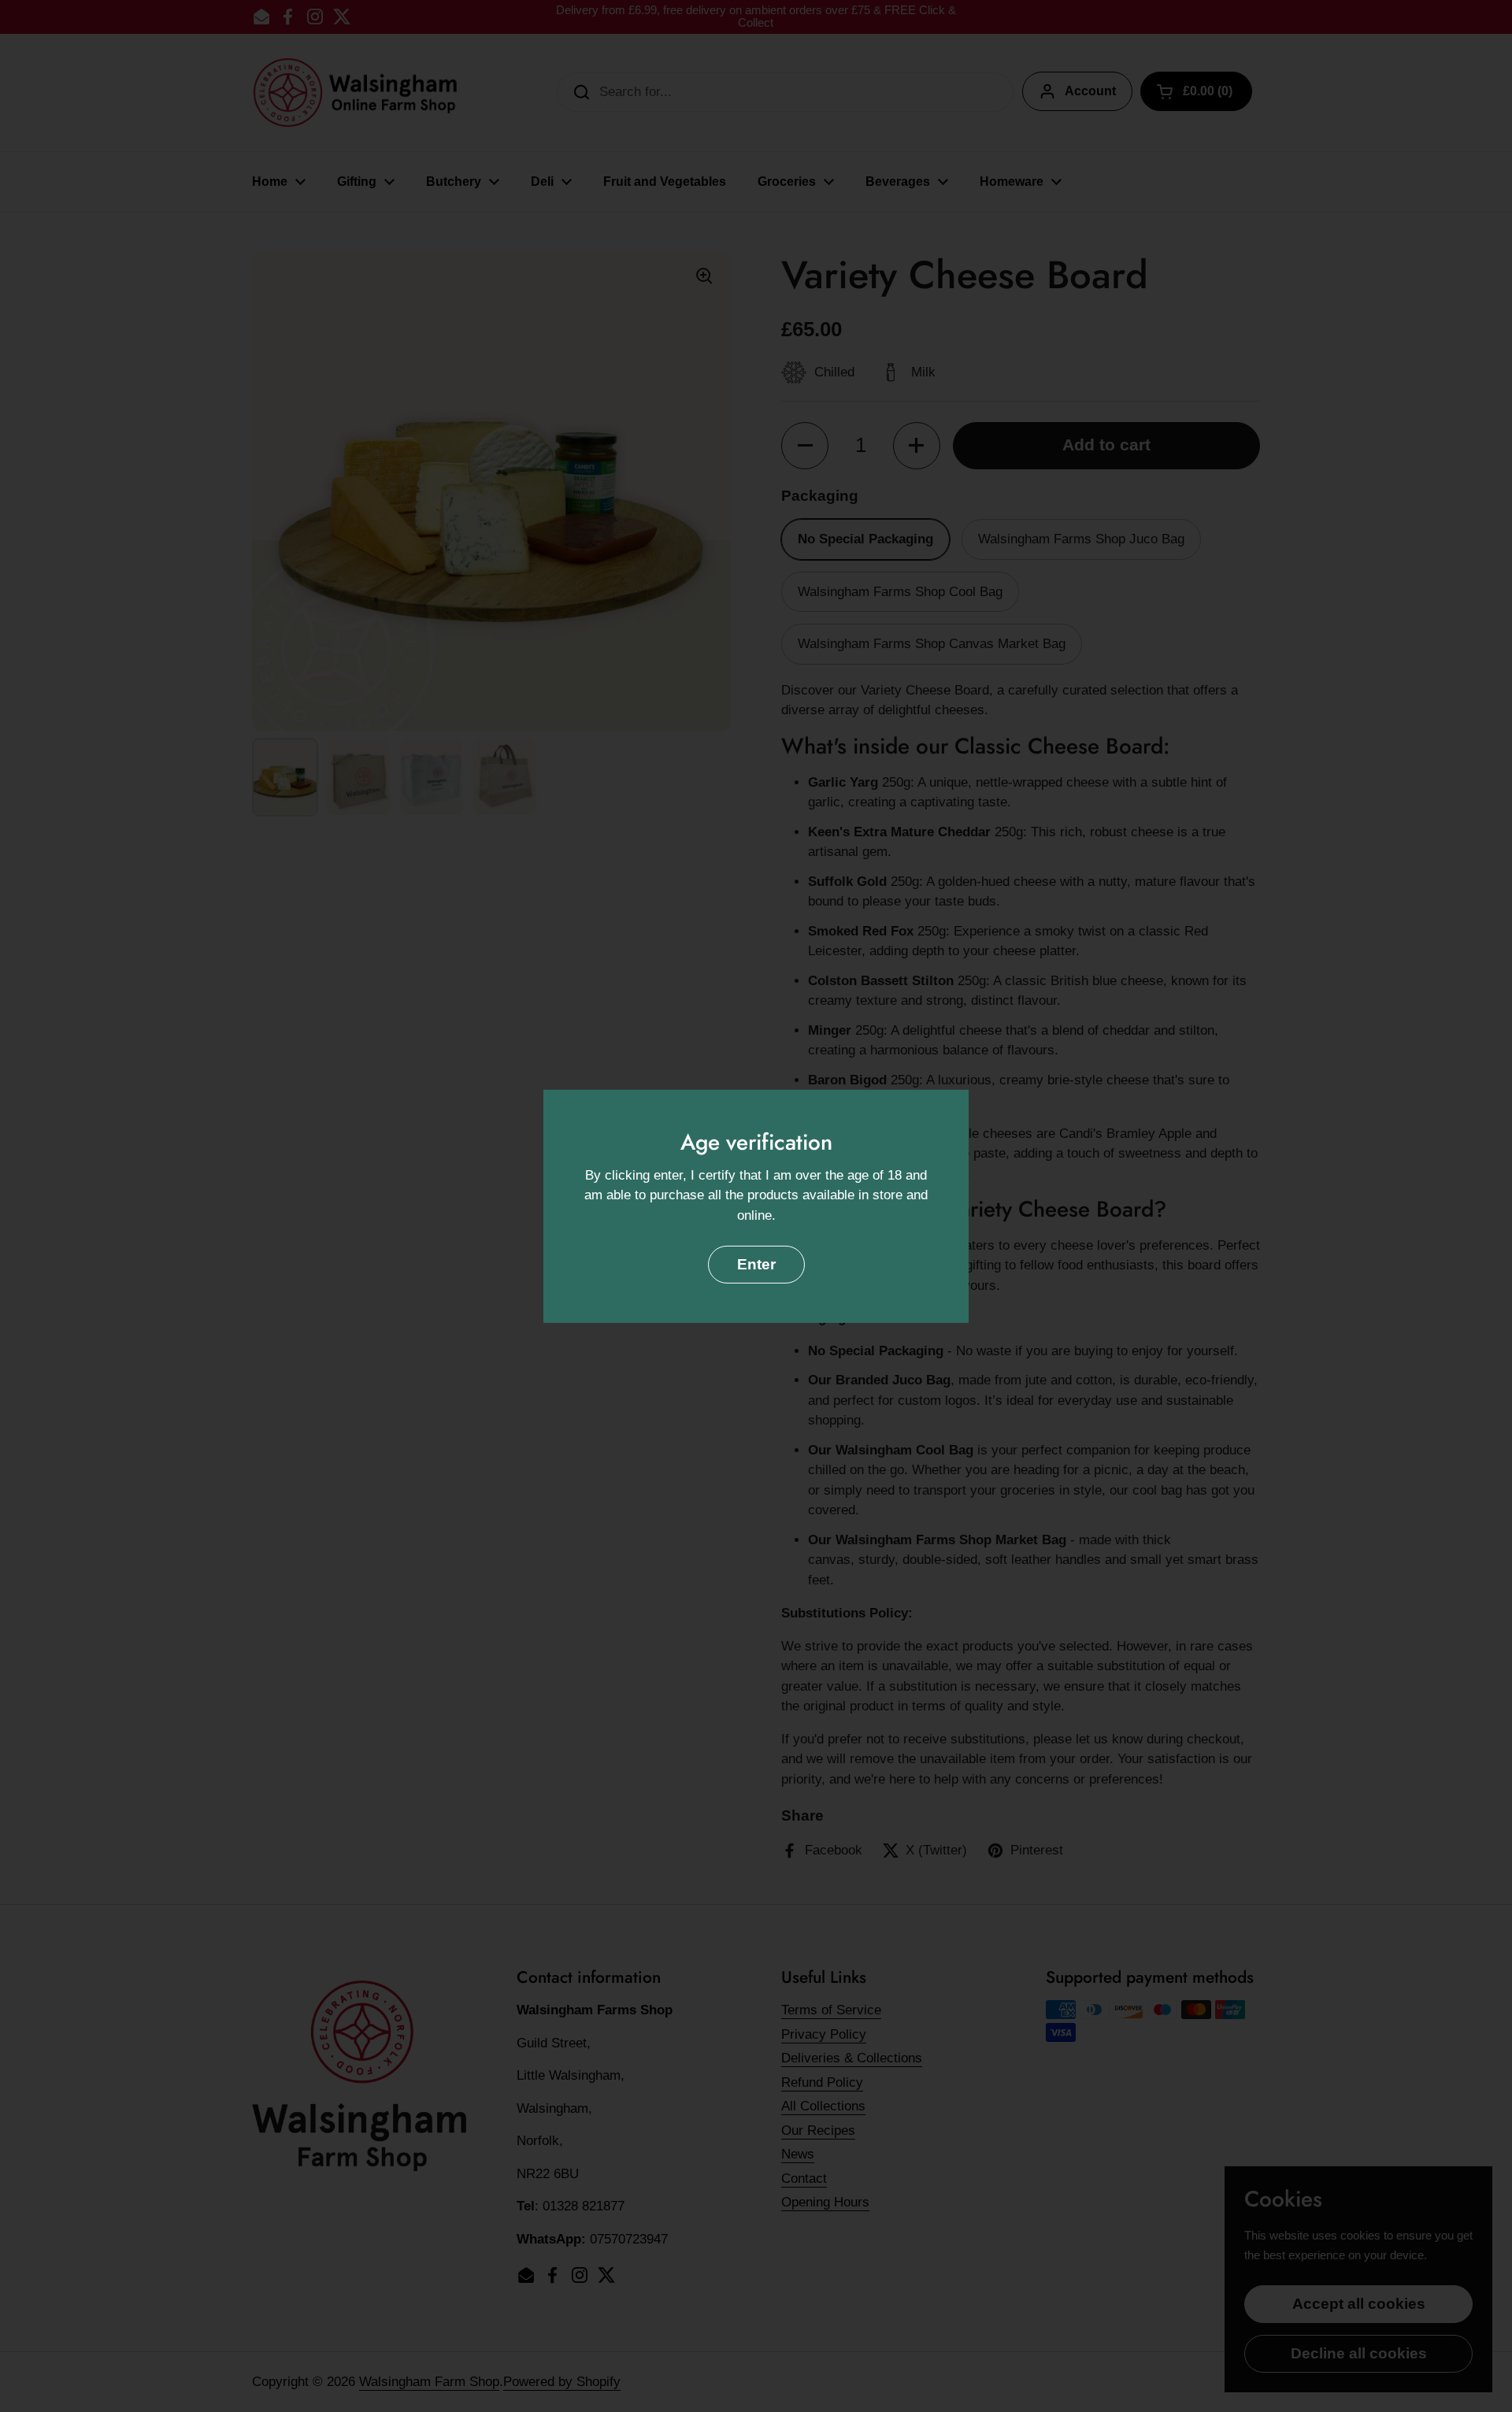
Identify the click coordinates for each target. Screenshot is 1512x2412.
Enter (756, 1264)
